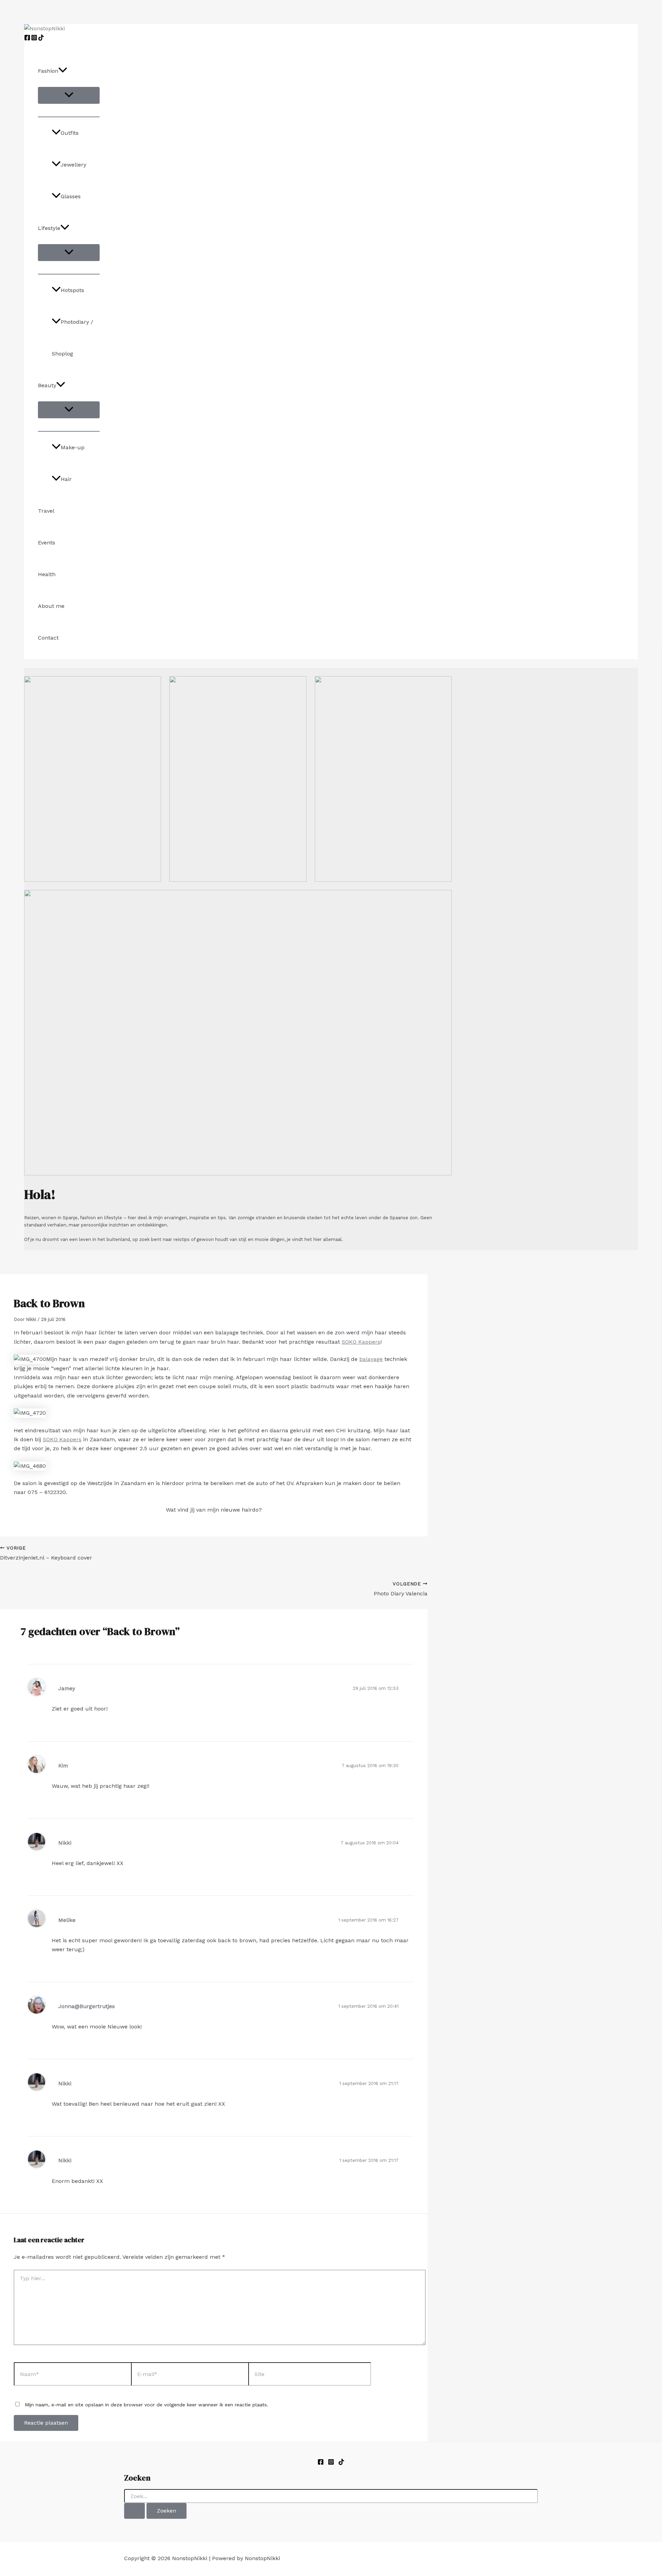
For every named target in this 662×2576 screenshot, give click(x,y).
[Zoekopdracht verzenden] (134, 2511)
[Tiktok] (341, 2463)
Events (47, 543)
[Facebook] (27, 39)
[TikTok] (41, 39)
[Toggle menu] (69, 95)
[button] (63, 71)
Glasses (71, 196)
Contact (48, 638)
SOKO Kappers (361, 1342)
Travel (46, 511)
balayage (371, 1359)
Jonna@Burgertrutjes (87, 2006)
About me (51, 606)
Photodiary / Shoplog (72, 338)
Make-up (73, 447)
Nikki (65, 1843)
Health (47, 574)
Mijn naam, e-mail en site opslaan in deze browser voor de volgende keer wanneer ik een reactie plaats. (147, 2405)
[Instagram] (34, 39)
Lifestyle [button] (49, 228)
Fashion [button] (48, 71)
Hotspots (72, 290)
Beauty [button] (47, 385)
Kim (63, 1766)
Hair (66, 479)
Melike (67, 1920)
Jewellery (73, 165)
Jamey (67, 1688)
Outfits (70, 133)
